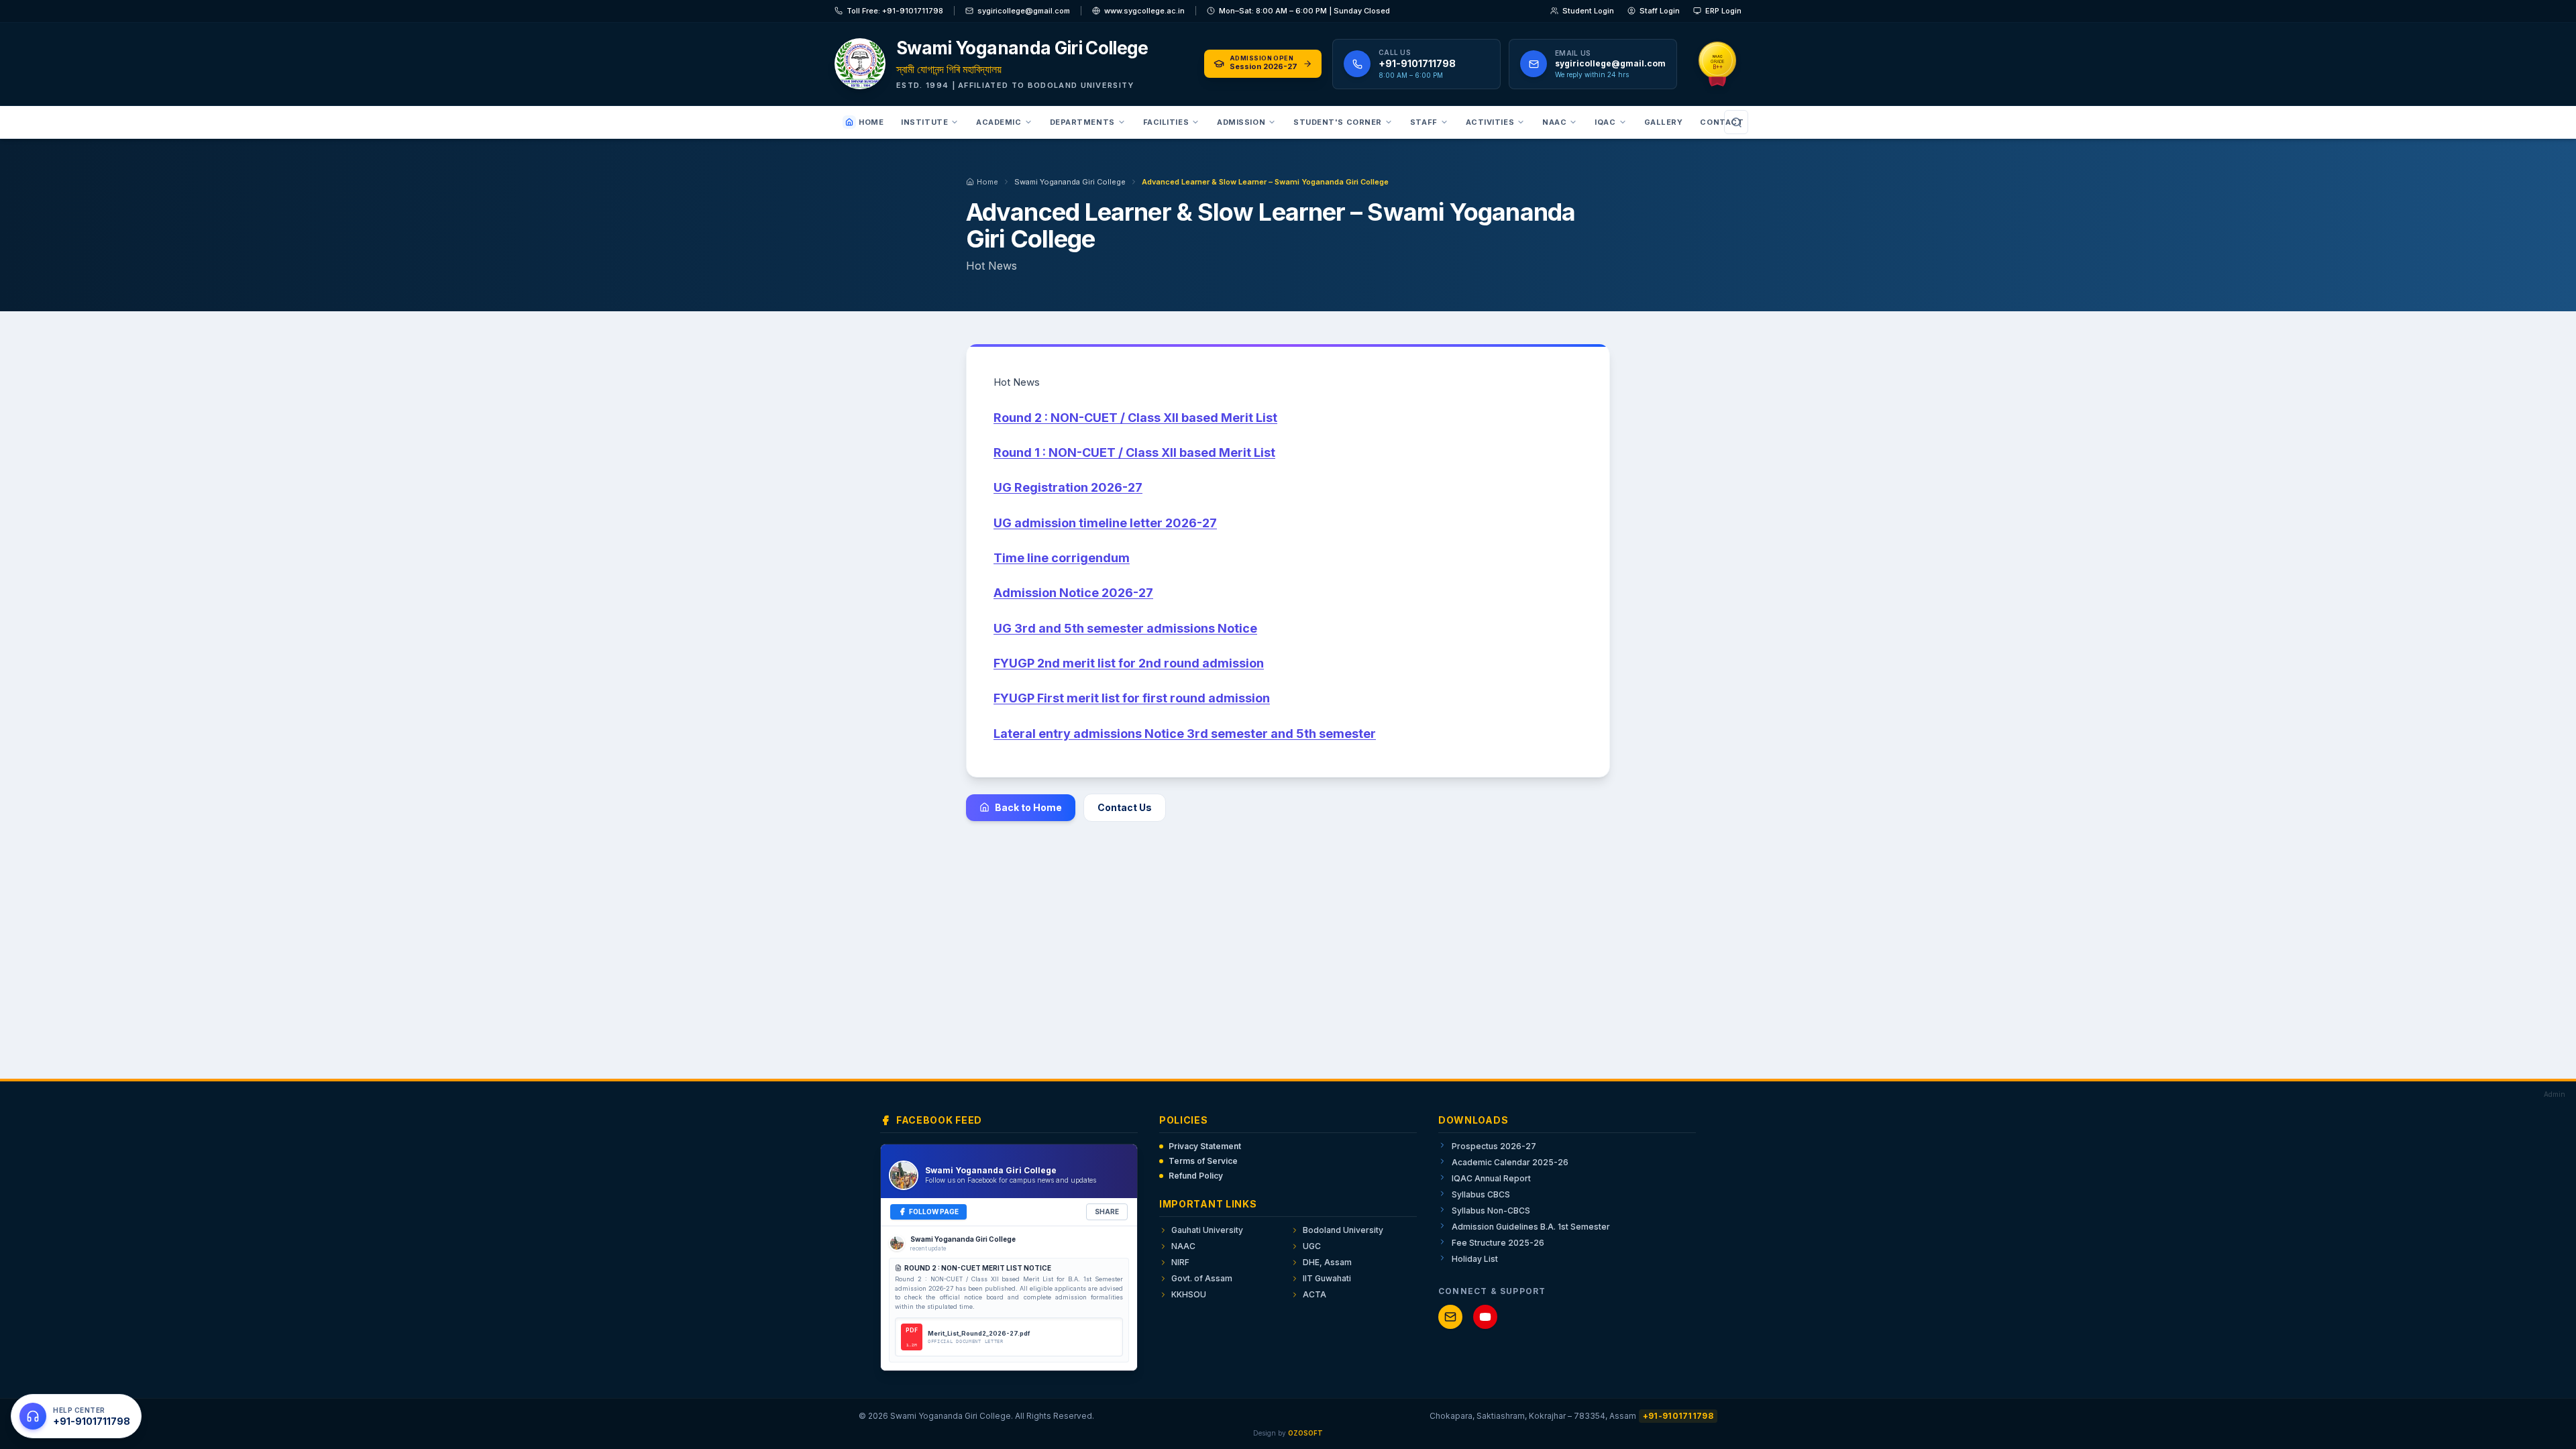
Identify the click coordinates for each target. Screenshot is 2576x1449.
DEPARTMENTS (1082, 122)
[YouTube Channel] (1485, 1317)
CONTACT (1722, 122)
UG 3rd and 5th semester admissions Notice (1125, 628)
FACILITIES (1166, 122)
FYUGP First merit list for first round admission (1132, 698)
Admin (2555, 1094)
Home (987, 182)
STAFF (1424, 122)
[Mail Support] (1450, 1317)
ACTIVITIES (1490, 122)
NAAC (1554, 122)
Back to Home (1028, 807)
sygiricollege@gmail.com (1024, 11)
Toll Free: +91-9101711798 (895, 11)
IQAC (1605, 122)
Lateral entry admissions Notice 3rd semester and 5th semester (1185, 734)
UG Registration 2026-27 (1068, 487)
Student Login (1588, 11)
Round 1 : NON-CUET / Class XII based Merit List (1134, 452)
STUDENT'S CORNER (1338, 122)
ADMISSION (1241, 122)
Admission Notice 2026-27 (1073, 593)
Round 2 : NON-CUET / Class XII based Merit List (1135, 418)
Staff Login (1660, 11)
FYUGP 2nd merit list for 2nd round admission (1129, 663)
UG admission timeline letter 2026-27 (1105, 523)
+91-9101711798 (1678, 1416)
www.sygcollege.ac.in (1144, 11)
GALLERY (1664, 122)
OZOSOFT (1305, 1433)
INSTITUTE (924, 122)
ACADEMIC (999, 122)
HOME (871, 122)
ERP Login (1723, 11)
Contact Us (1125, 807)
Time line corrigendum (1062, 558)
